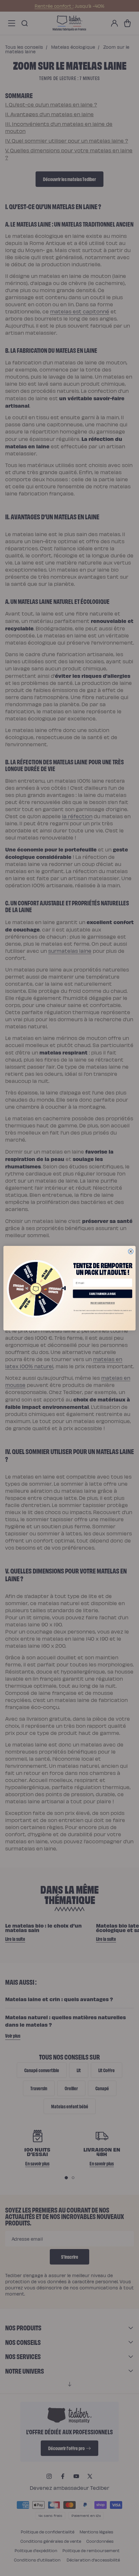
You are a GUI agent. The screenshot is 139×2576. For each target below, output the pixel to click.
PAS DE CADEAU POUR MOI (103, 1303)
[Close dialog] (131, 1251)
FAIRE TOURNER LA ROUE (102, 1293)
